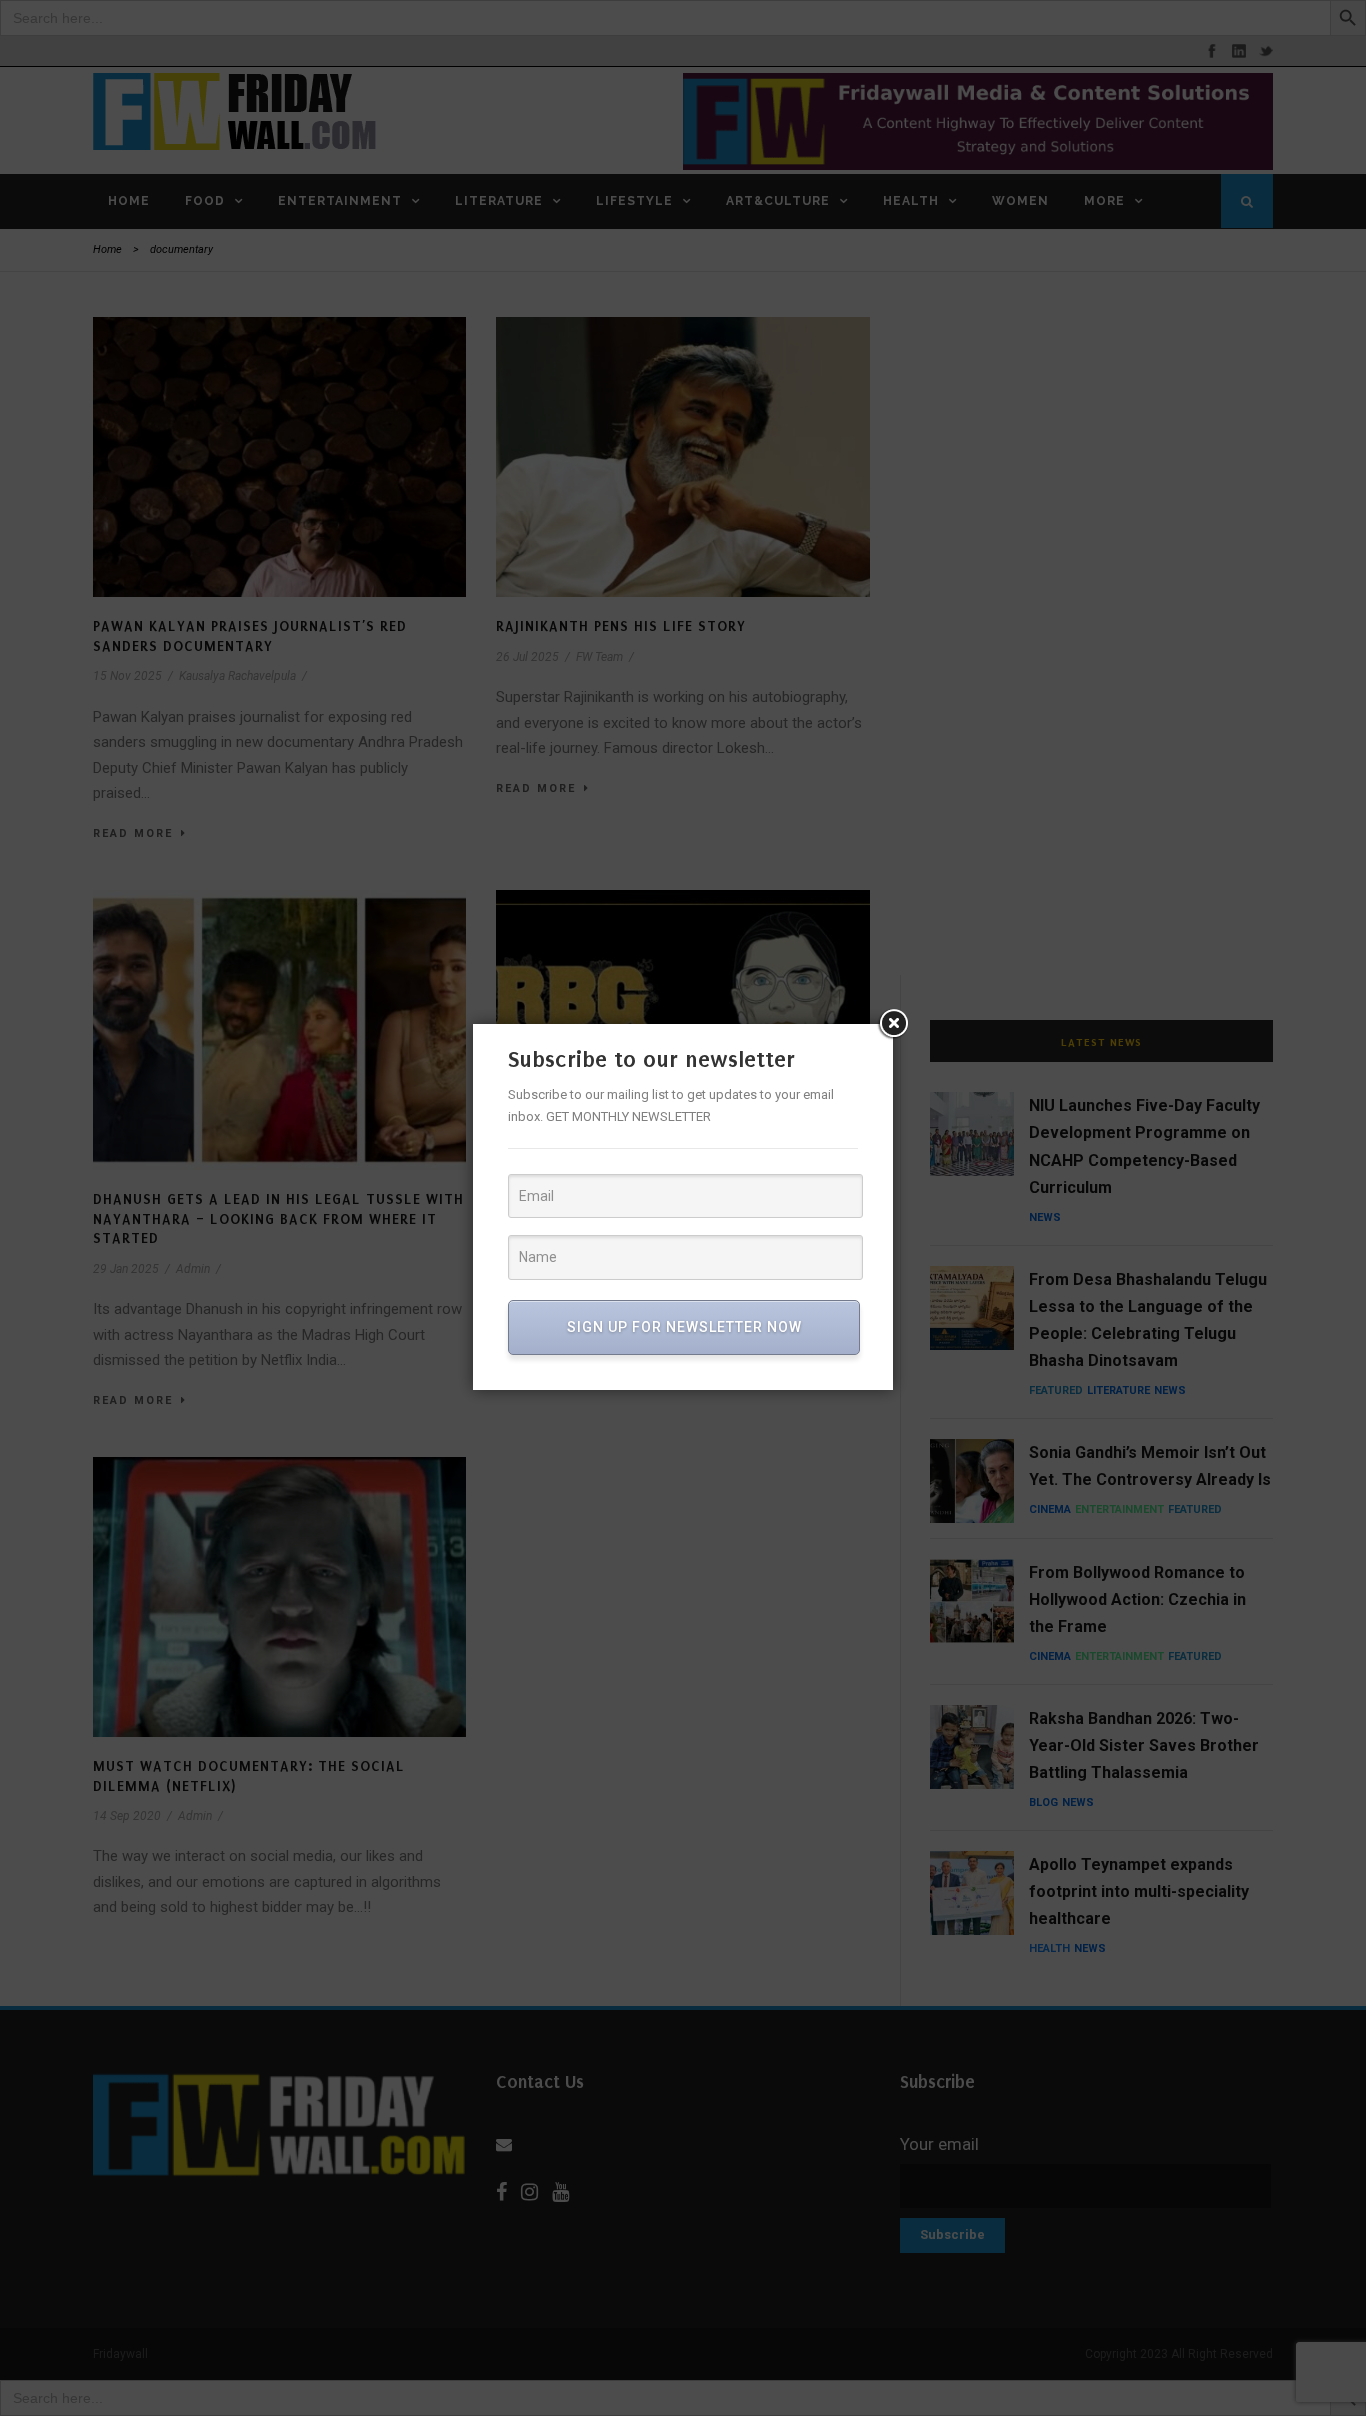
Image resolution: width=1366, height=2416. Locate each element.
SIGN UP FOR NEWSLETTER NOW (684, 1327)
